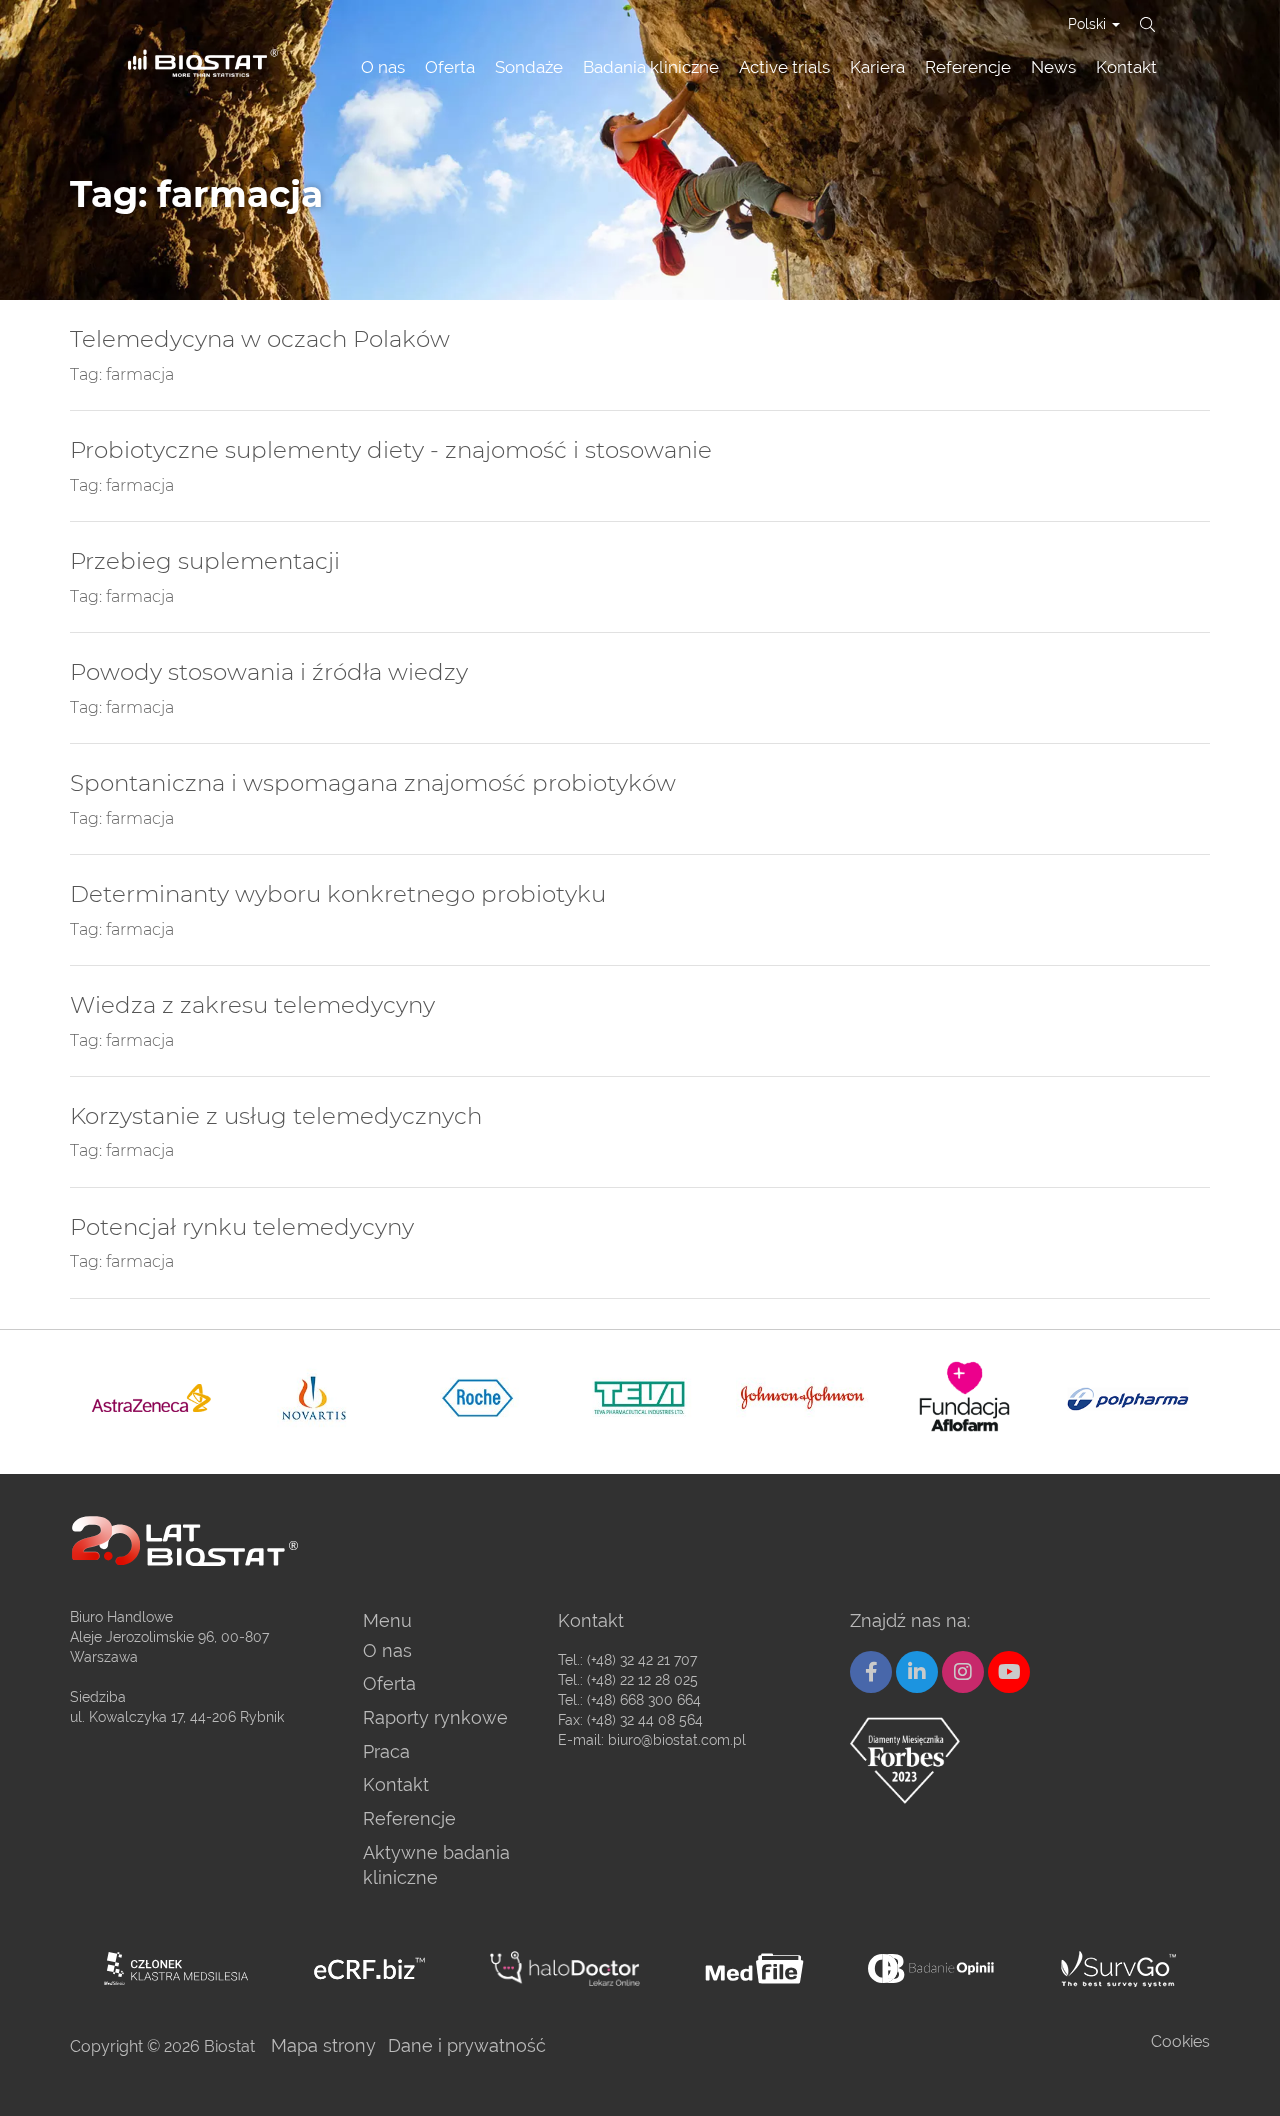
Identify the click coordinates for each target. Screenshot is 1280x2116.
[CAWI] (1118, 1969)
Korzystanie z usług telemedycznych (276, 1116)
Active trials (784, 67)
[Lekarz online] (565, 1969)
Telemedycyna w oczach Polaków (260, 339)
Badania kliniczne (651, 67)
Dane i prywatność (467, 2045)
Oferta (450, 67)
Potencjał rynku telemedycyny (242, 1227)
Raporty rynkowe (435, 1717)
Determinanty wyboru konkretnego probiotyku (338, 894)
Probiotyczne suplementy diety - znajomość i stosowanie (391, 450)
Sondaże (529, 67)
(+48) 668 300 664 (644, 1700)
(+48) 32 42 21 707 (642, 1660)
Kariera (877, 67)
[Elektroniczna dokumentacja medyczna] (754, 1968)
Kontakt (1126, 67)
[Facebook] (871, 1672)
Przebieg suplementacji (205, 561)
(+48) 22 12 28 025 (642, 1680)
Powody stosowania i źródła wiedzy (269, 672)
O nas (383, 67)
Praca (386, 1751)
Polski (1089, 24)
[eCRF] (369, 1968)
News (1053, 67)
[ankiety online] (932, 1968)
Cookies (1180, 2041)
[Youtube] (1009, 1672)
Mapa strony (323, 2045)
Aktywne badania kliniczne (436, 1865)
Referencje (968, 67)
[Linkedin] (917, 1672)
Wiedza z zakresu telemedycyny (252, 1005)
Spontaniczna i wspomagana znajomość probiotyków (373, 783)
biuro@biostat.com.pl (677, 1740)
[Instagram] (963, 1672)
